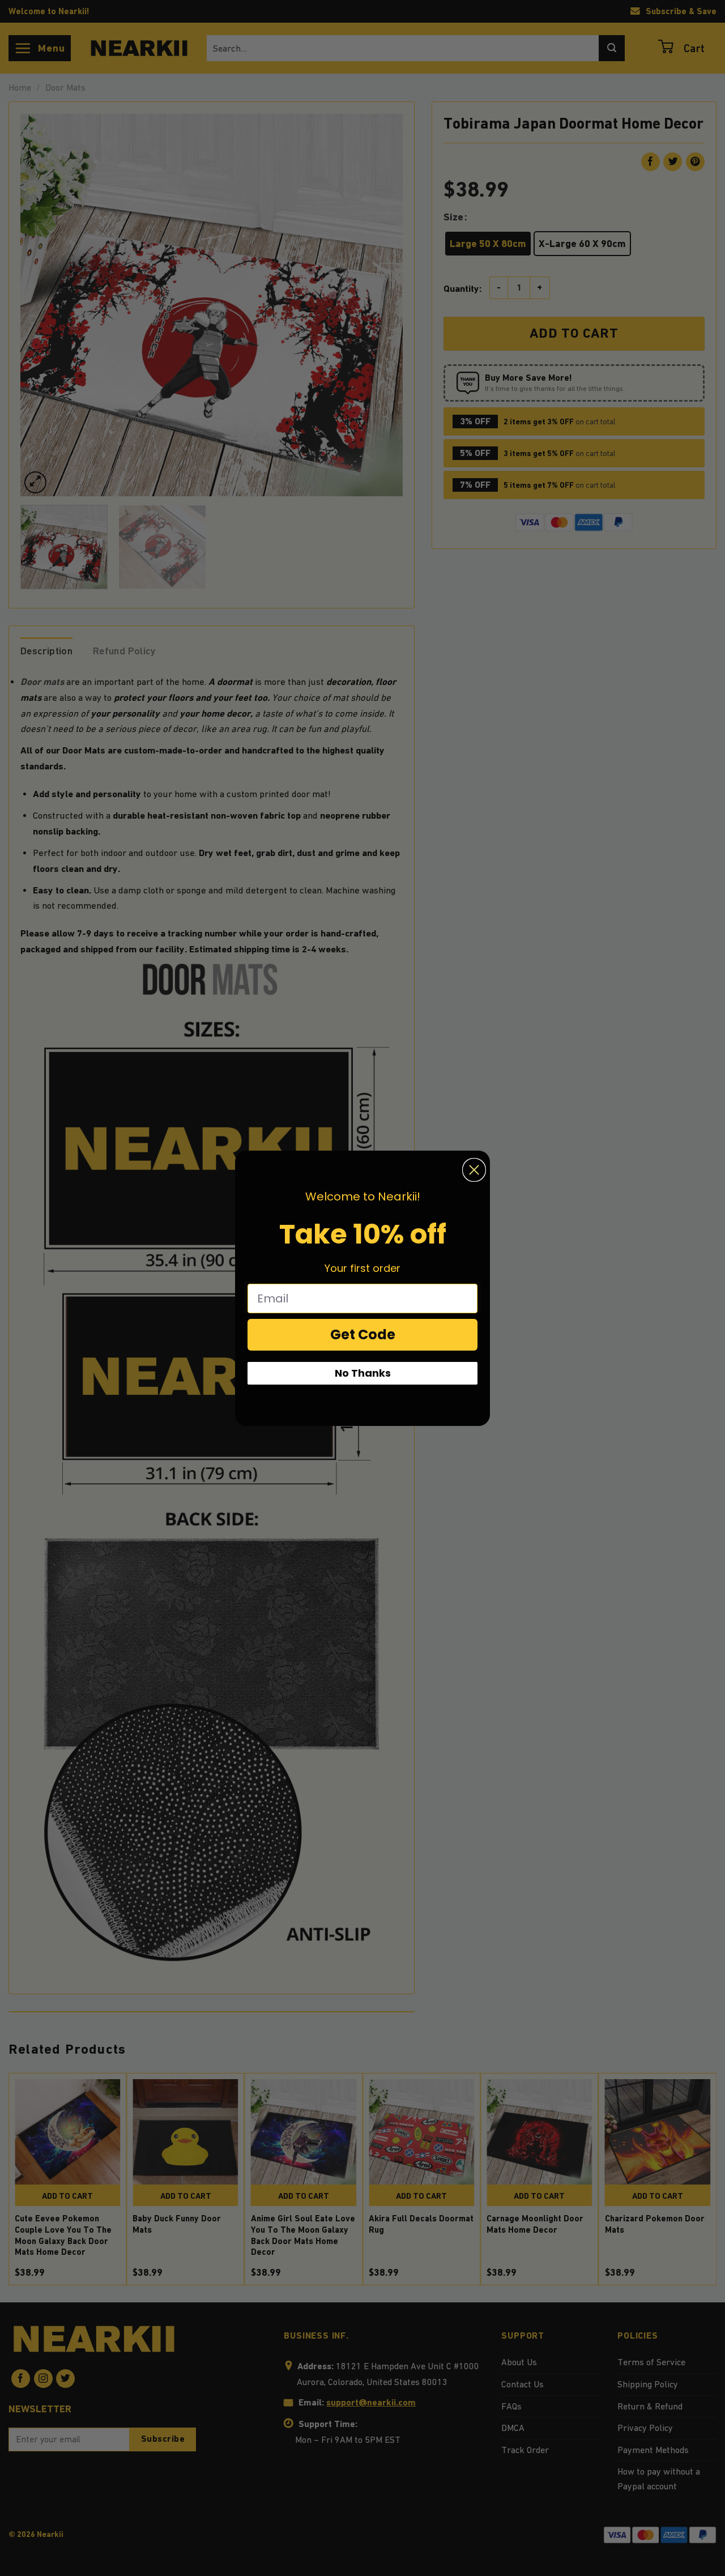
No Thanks (363, 1373)
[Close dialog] (474, 1170)
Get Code (363, 1334)
